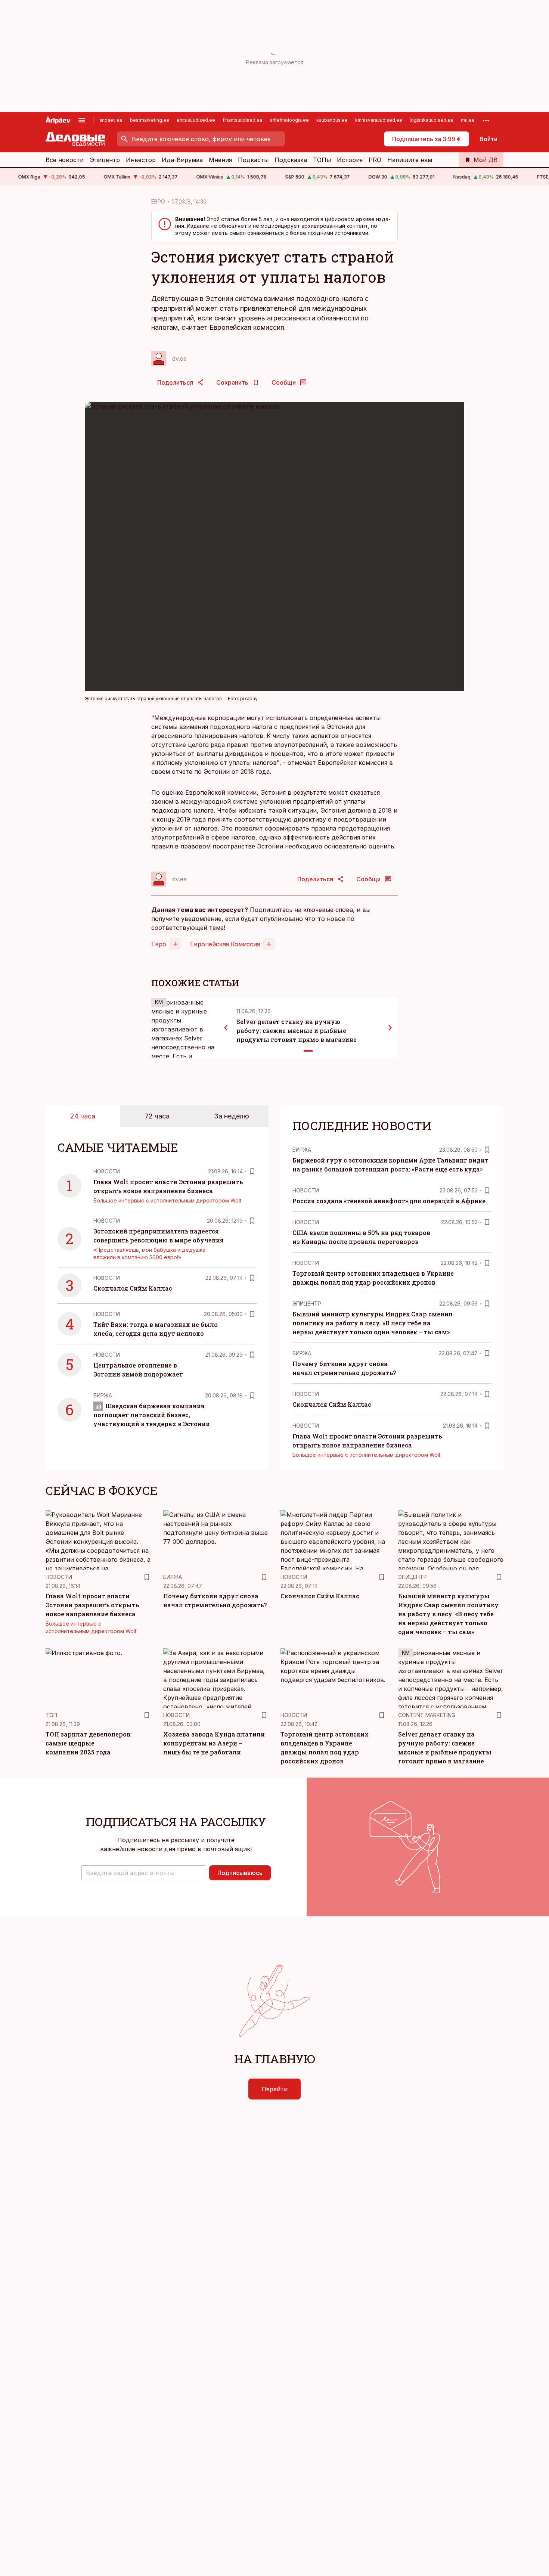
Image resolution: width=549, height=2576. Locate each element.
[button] (144, 1873)
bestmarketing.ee (150, 120)
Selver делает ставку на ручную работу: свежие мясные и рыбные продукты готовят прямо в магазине (297, 1031)
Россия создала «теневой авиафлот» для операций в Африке (389, 1201)
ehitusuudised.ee (196, 120)
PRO (375, 160)
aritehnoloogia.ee (289, 120)
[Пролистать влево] (226, 1028)
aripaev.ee (111, 120)
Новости (107, 1171)
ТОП (51, 1715)
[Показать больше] (486, 120)
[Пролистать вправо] (390, 1028)
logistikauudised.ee (432, 120)
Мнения (220, 160)
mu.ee (468, 120)
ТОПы (322, 160)
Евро (159, 944)
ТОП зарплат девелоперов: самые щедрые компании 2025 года (89, 1743)
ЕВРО (158, 201)
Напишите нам (410, 160)
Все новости (65, 160)
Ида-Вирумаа (182, 160)
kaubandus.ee (332, 120)
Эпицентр (105, 160)
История (350, 160)
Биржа (103, 1395)
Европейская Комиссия (225, 944)
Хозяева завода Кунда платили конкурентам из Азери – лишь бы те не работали (214, 1743)
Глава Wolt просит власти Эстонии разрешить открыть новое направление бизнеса (92, 1605)
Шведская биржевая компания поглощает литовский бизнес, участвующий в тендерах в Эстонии (152, 1415)
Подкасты (253, 160)
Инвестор (141, 160)
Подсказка (291, 160)
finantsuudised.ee (243, 120)
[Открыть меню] (82, 120)
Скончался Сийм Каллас (133, 1288)
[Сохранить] (252, 1171)
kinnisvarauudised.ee (379, 120)
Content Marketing (427, 1715)
